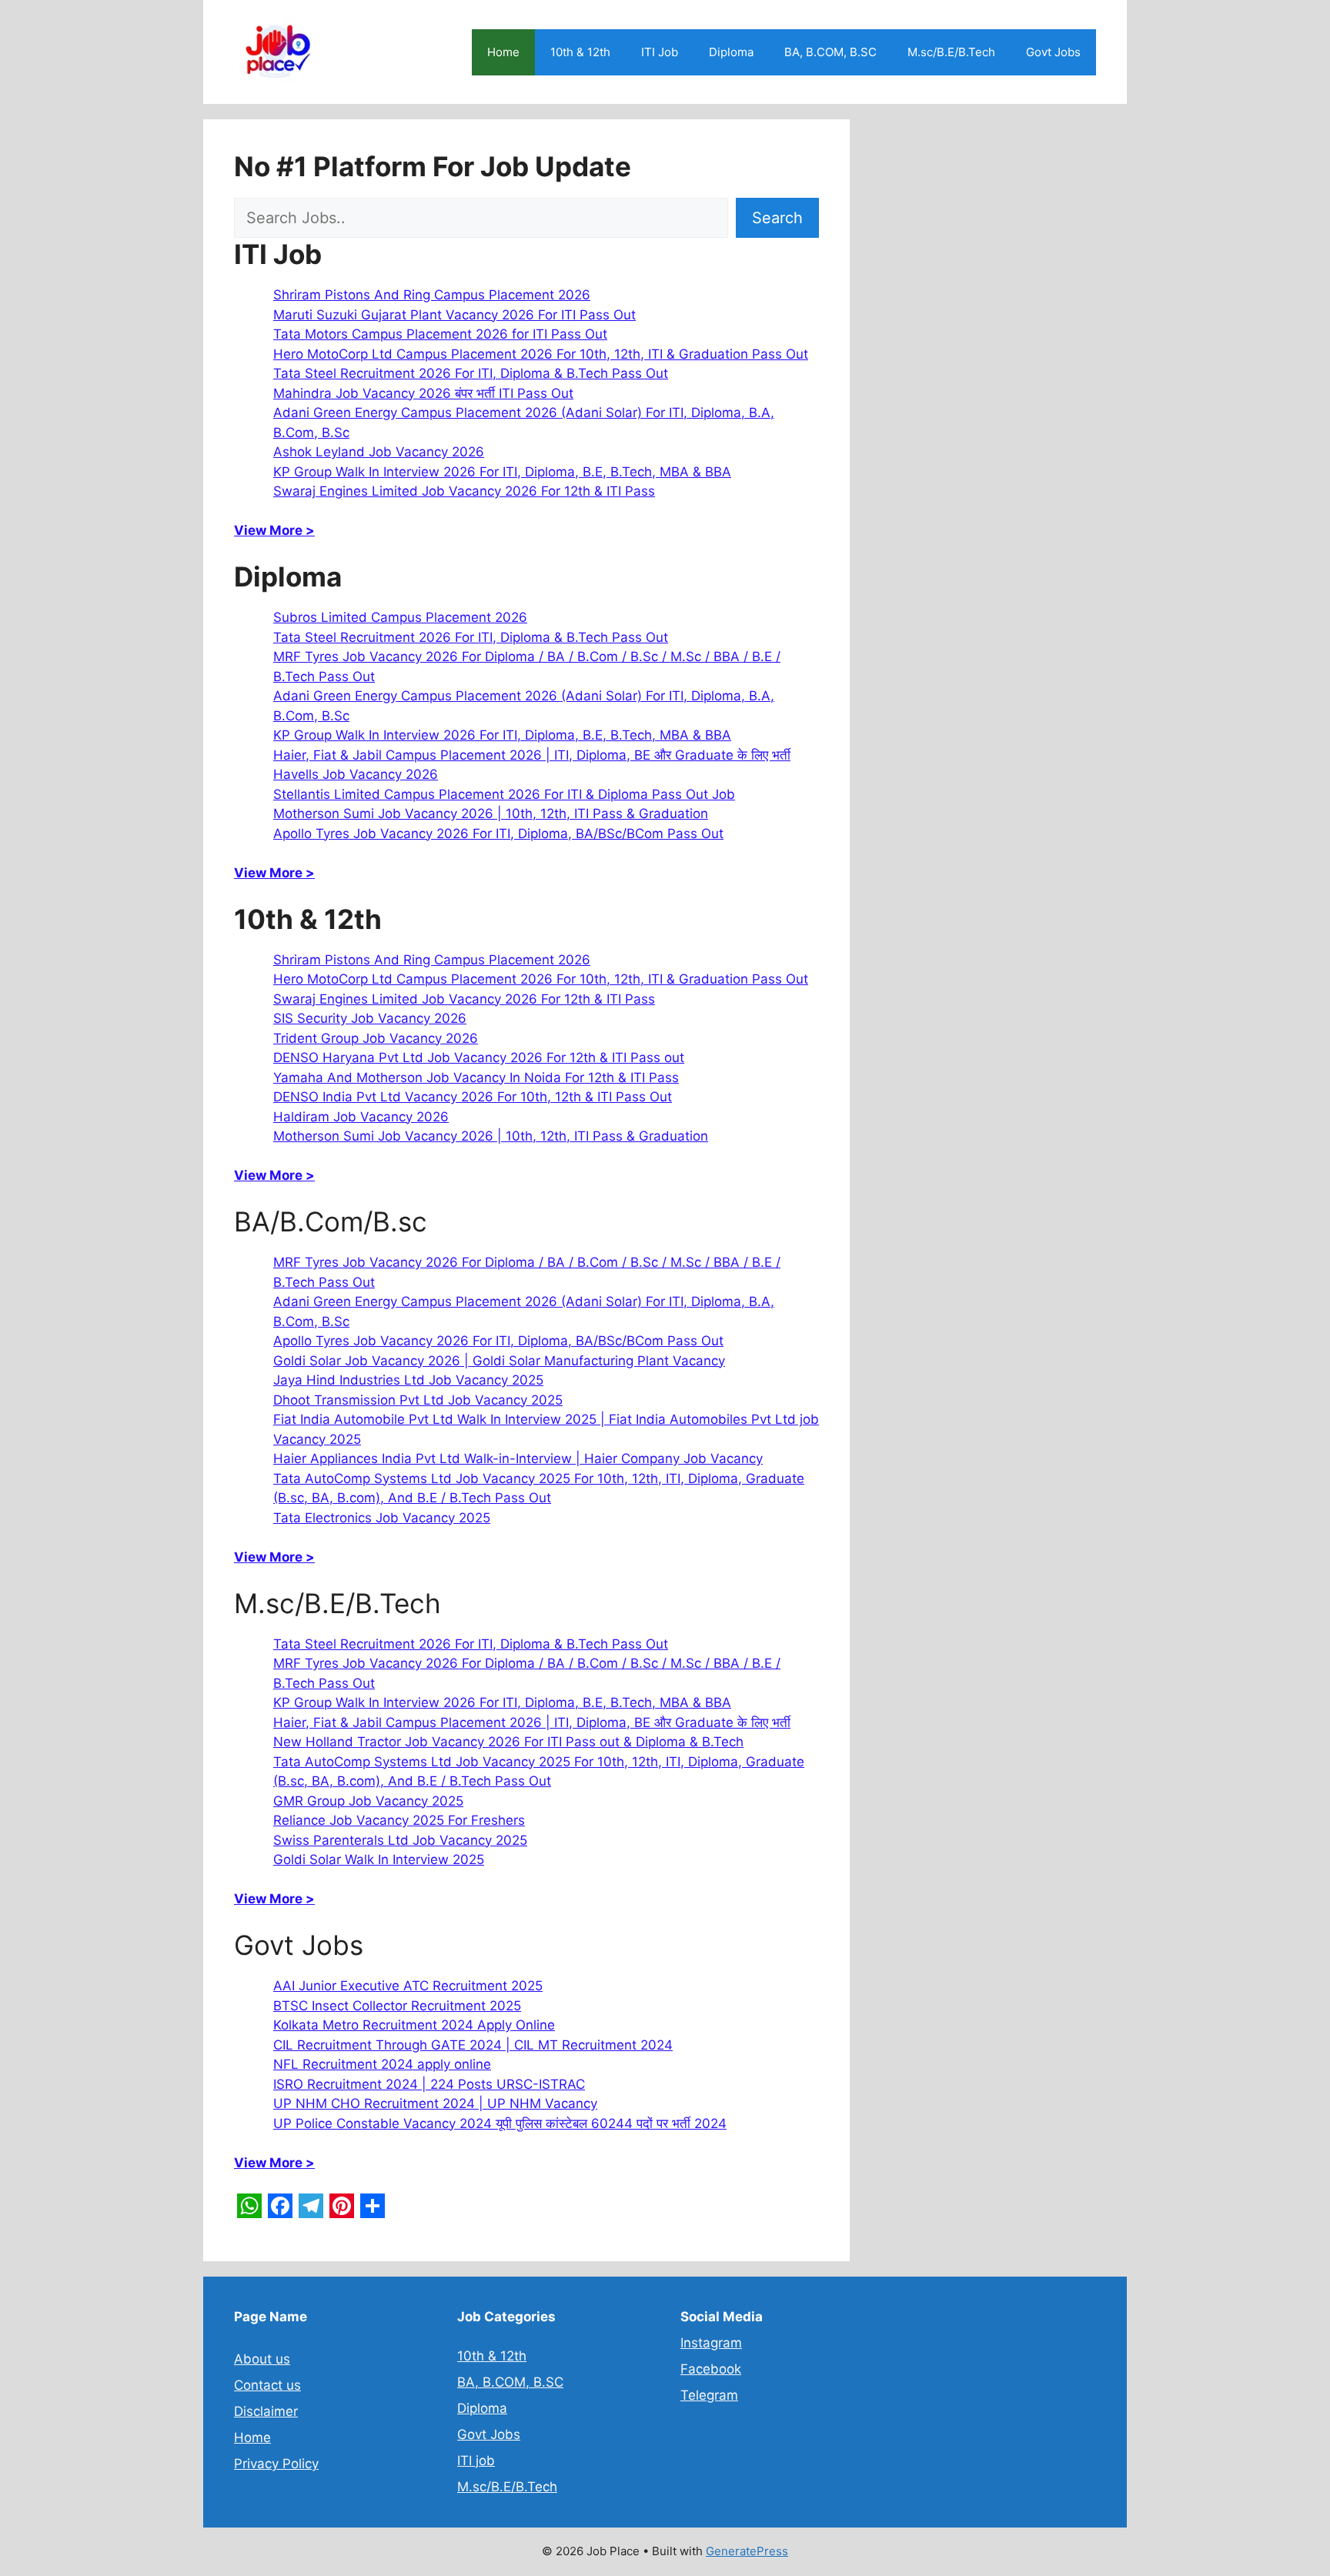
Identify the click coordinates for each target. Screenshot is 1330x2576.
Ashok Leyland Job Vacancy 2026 (379, 452)
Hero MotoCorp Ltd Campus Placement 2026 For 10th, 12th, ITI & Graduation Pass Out (541, 354)
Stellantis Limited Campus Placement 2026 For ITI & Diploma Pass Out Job (504, 794)
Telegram (709, 2395)
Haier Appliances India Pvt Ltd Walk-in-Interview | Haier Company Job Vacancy (518, 1458)
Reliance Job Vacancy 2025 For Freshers (399, 1820)
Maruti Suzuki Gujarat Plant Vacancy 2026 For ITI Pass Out (454, 315)
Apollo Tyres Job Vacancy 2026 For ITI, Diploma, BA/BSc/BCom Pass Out (498, 834)
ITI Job (660, 52)
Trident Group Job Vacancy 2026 (376, 1038)
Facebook (711, 2369)
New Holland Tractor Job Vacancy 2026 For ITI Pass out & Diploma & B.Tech (508, 1742)
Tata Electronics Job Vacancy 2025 (382, 1518)
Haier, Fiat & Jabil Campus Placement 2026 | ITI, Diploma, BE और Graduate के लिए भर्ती (532, 755)
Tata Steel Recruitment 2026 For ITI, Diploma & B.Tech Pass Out (471, 373)
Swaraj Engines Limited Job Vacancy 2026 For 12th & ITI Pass (464, 491)
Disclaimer (266, 2411)
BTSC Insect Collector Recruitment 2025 (397, 2006)
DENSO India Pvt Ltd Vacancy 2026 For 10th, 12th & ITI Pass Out (473, 1097)
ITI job (476, 2461)
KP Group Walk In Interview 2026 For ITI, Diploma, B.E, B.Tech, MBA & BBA (502, 472)
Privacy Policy (276, 2464)
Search (777, 218)
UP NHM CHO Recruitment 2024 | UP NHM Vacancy (435, 2103)
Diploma (731, 52)
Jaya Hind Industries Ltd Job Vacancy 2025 (408, 1380)
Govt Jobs (1053, 52)
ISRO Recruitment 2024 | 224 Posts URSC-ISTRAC (429, 2084)
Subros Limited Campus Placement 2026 (400, 617)
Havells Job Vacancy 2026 (356, 774)
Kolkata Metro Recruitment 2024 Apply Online (414, 2025)
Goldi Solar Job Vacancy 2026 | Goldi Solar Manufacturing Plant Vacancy (499, 1361)
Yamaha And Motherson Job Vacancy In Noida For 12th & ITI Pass (476, 1078)
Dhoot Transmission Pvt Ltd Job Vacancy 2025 (418, 1400)
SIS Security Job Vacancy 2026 (370, 1018)
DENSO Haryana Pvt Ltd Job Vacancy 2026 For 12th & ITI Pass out (479, 1057)
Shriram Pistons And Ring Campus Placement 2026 (432, 295)
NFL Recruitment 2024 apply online (382, 2064)
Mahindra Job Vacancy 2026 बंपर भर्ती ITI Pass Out (423, 393)
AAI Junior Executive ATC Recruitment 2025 (408, 1986)
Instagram (711, 2343)
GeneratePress (747, 2551)
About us (262, 2359)
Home (503, 52)
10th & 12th (580, 52)
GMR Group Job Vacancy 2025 (368, 1801)
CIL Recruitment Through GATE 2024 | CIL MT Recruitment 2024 (473, 2045)
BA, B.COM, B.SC (830, 52)
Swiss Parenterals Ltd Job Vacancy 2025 (400, 1840)
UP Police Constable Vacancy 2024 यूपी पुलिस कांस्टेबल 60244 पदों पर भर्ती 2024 (500, 2123)
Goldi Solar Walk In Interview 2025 (379, 1859)
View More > (274, 530)
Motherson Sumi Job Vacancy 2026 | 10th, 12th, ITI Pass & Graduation (491, 814)
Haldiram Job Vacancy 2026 (361, 1117)
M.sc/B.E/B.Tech (951, 52)
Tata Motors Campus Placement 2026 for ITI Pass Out (440, 334)
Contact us (267, 2385)
